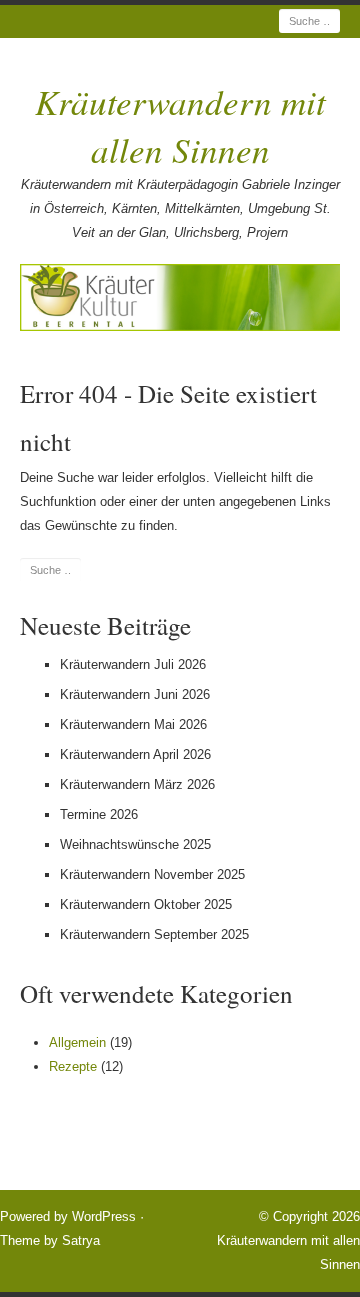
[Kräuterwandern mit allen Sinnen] (180, 297)
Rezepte (73, 1066)
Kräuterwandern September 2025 (154, 934)
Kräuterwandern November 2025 (152, 874)
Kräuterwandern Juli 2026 (133, 664)
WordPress (104, 1216)
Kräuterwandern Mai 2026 (133, 724)
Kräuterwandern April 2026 (135, 754)
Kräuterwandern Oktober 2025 (146, 904)
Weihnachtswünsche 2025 (135, 844)
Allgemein (77, 1042)
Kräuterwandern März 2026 (137, 784)
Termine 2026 (99, 814)
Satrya (81, 1240)
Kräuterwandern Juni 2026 (135, 694)
